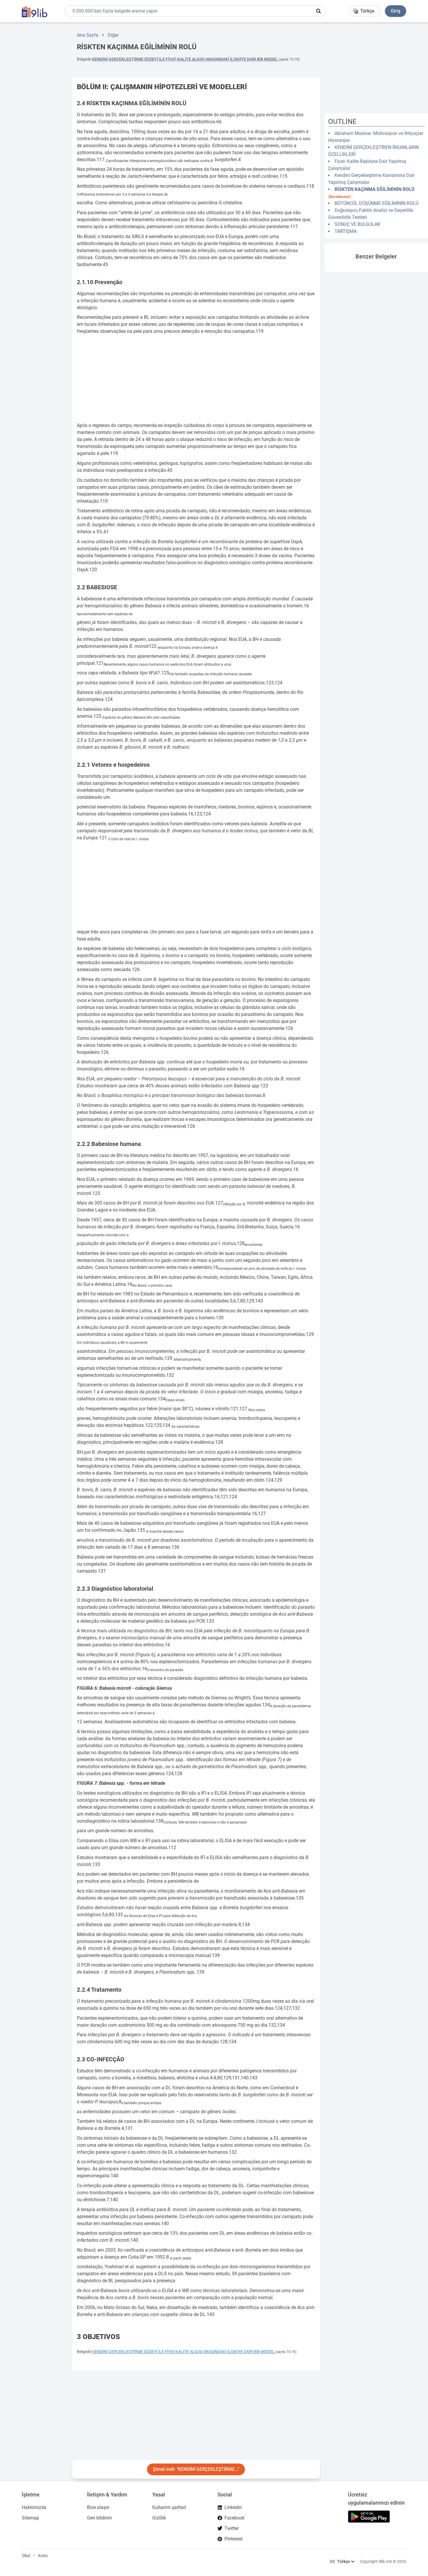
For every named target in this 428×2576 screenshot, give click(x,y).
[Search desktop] (319, 11)
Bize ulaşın (98, 2507)
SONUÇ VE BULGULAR (357, 224)
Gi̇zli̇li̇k (159, 2518)
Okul (26, 2556)
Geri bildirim (99, 2518)
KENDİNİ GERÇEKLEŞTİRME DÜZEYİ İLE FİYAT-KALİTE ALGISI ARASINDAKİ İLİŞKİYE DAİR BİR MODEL (185, 59)
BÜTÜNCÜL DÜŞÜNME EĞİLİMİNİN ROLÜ (376, 203)
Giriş (396, 11)
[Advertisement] (34, 115)
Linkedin (233, 2507)
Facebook (235, 2518)
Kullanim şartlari (169, 2507)
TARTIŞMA (346, 231)
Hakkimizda (34, 2507)
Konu (43, 2556)
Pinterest (234, 2539)
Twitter (232, 2528)
